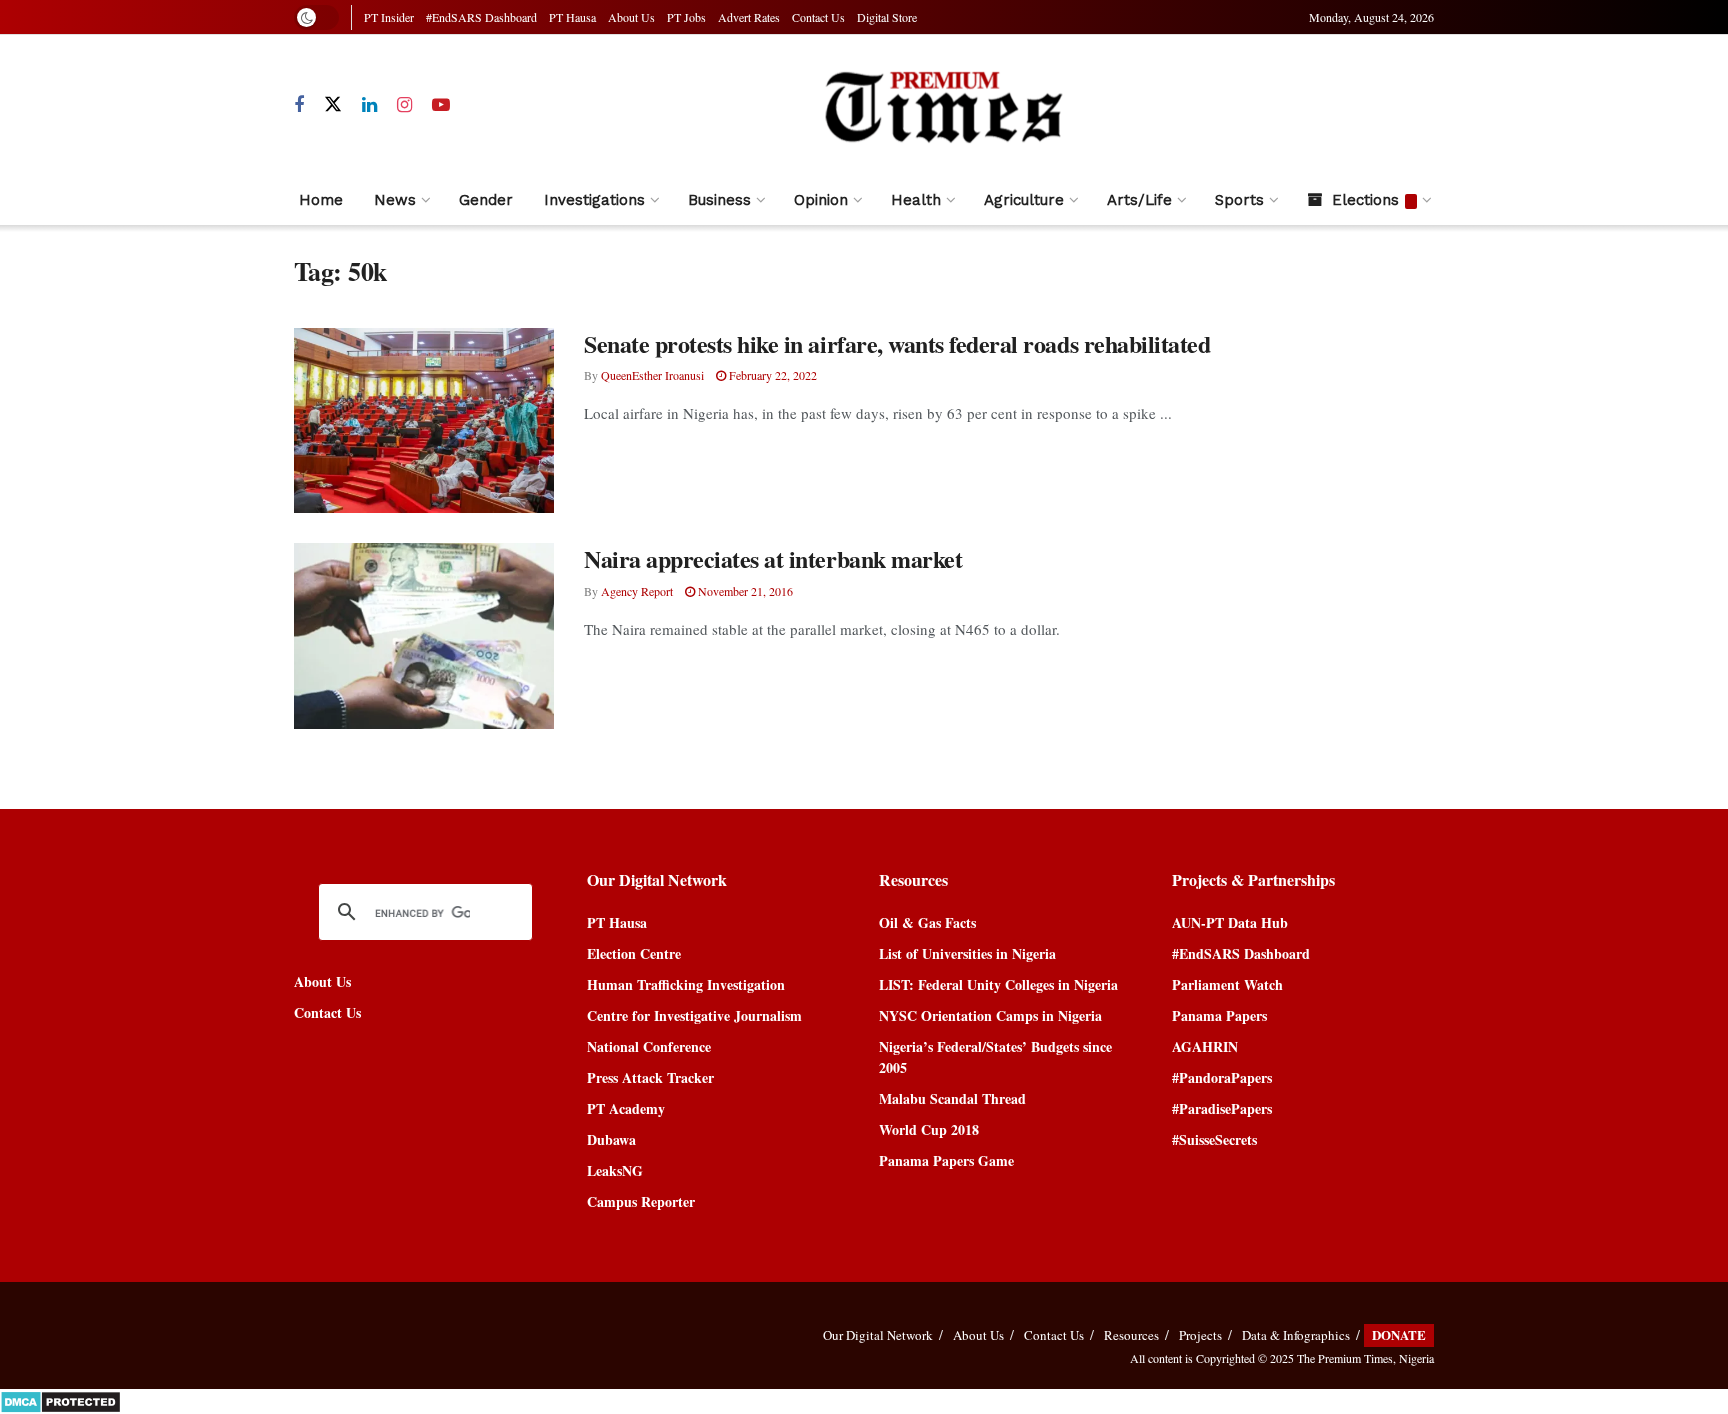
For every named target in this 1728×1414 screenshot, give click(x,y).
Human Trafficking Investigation (686, 984)
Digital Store (887, 17)
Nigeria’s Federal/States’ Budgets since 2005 (995, 1057)
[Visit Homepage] (942, 105)
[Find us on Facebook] (299, 105)
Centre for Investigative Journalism (694, 1015)
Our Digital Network (878, 1335)
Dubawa (611, 1139)
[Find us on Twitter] (333, 105)
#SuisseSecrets (1214, 1139)
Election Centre (634, 953)
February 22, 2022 (771, 375)
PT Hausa (572, 17)
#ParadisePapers (1222, 1108)
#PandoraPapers (1222, 1077)
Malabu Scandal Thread (952, 1098)
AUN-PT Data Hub (1230, 922)
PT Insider (389, 17)
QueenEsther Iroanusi (652, 375)
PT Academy (626, 1108)
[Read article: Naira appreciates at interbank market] (424, 636)
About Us (631, 17)
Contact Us (818, 17)
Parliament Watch (1227, 984)
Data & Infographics (1296, 1335)
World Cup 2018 (929, 1129)
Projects (1200, 1335)
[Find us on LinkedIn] (369, 105)
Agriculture (1024, 200)
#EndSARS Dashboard (481, 17)
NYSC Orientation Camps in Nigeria (990, 1015)
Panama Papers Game (946, 1160)
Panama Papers (1219, 1015)
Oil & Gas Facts (927, 922)
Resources (1131, 1335)
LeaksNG (615, 1170)
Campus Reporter (641, 1201)
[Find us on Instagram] (404, 105)
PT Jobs (686, 17)
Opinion (821, 200)
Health (916, 200)
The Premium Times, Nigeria (1365, 1358)
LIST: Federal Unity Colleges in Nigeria (998, 984)
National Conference (649, 1046)
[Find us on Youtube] (441, 105)
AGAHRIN (1205, 1046)
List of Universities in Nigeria (967, 953)
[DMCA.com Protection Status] (60, 1399)
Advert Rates (749, 17)
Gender (486, 200)
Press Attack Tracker (650, 1077)
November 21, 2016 (744, 591)
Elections (1365, 200)
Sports (1239, 200)
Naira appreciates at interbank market (773, 558)
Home (321, 200)
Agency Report (637, 591)
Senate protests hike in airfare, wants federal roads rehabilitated (897, 343)
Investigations (594, 200)
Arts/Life (1139, 200)
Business (719, 200)
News (395, 200)
